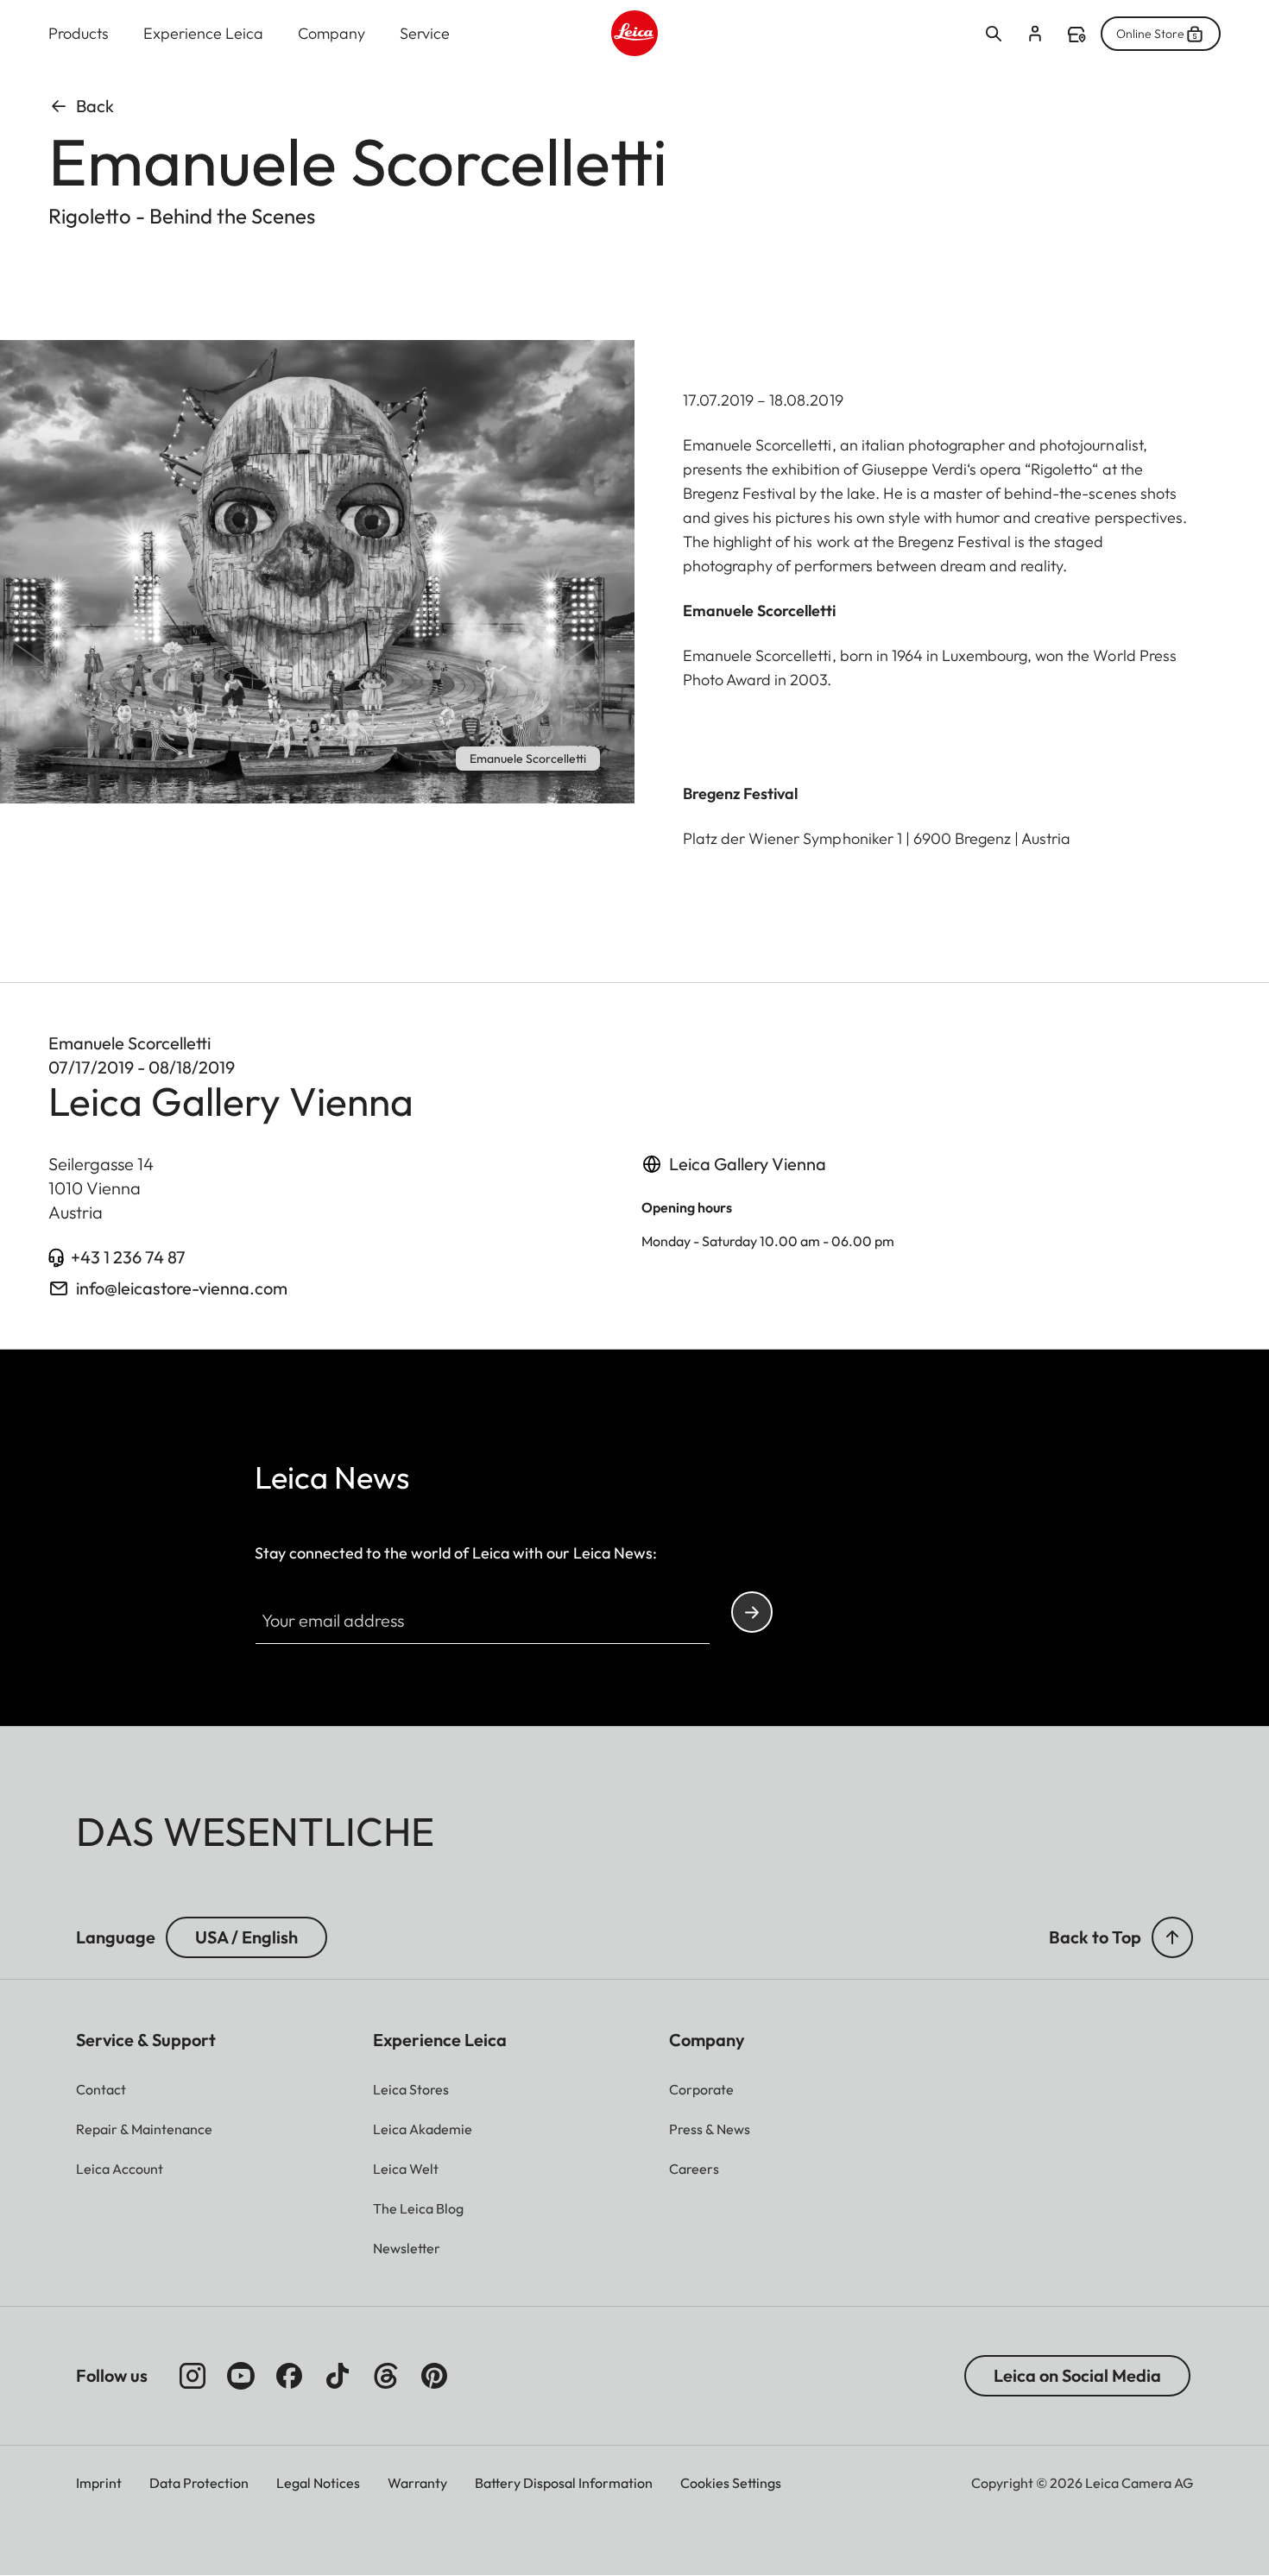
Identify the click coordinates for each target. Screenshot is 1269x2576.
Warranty (417, 2483)
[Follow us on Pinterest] (434, 2376)
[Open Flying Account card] (1035, 34)
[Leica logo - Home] (634, 33)
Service (425, 33)
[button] (1172, 1937)
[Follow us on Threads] (386, 2376)
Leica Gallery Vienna (748, 1164)
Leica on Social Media (1077, 2375)
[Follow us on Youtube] (241, 2376)
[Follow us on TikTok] (338, 2376)
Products (79, 33)
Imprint (99, 2483)
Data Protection (199, 2483)
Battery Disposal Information (564, 2483)
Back (95, 106)
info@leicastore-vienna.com (182, 1288)
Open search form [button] (994, 34)
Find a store (1076, 35)
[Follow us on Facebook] (289, 2376)
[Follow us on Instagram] (193, 2376)
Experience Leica (203, 33)
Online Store (1150, 34)
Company (331, 33)
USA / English (246, 1937)
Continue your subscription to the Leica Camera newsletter (752, 1612)
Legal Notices (318, 2483)
